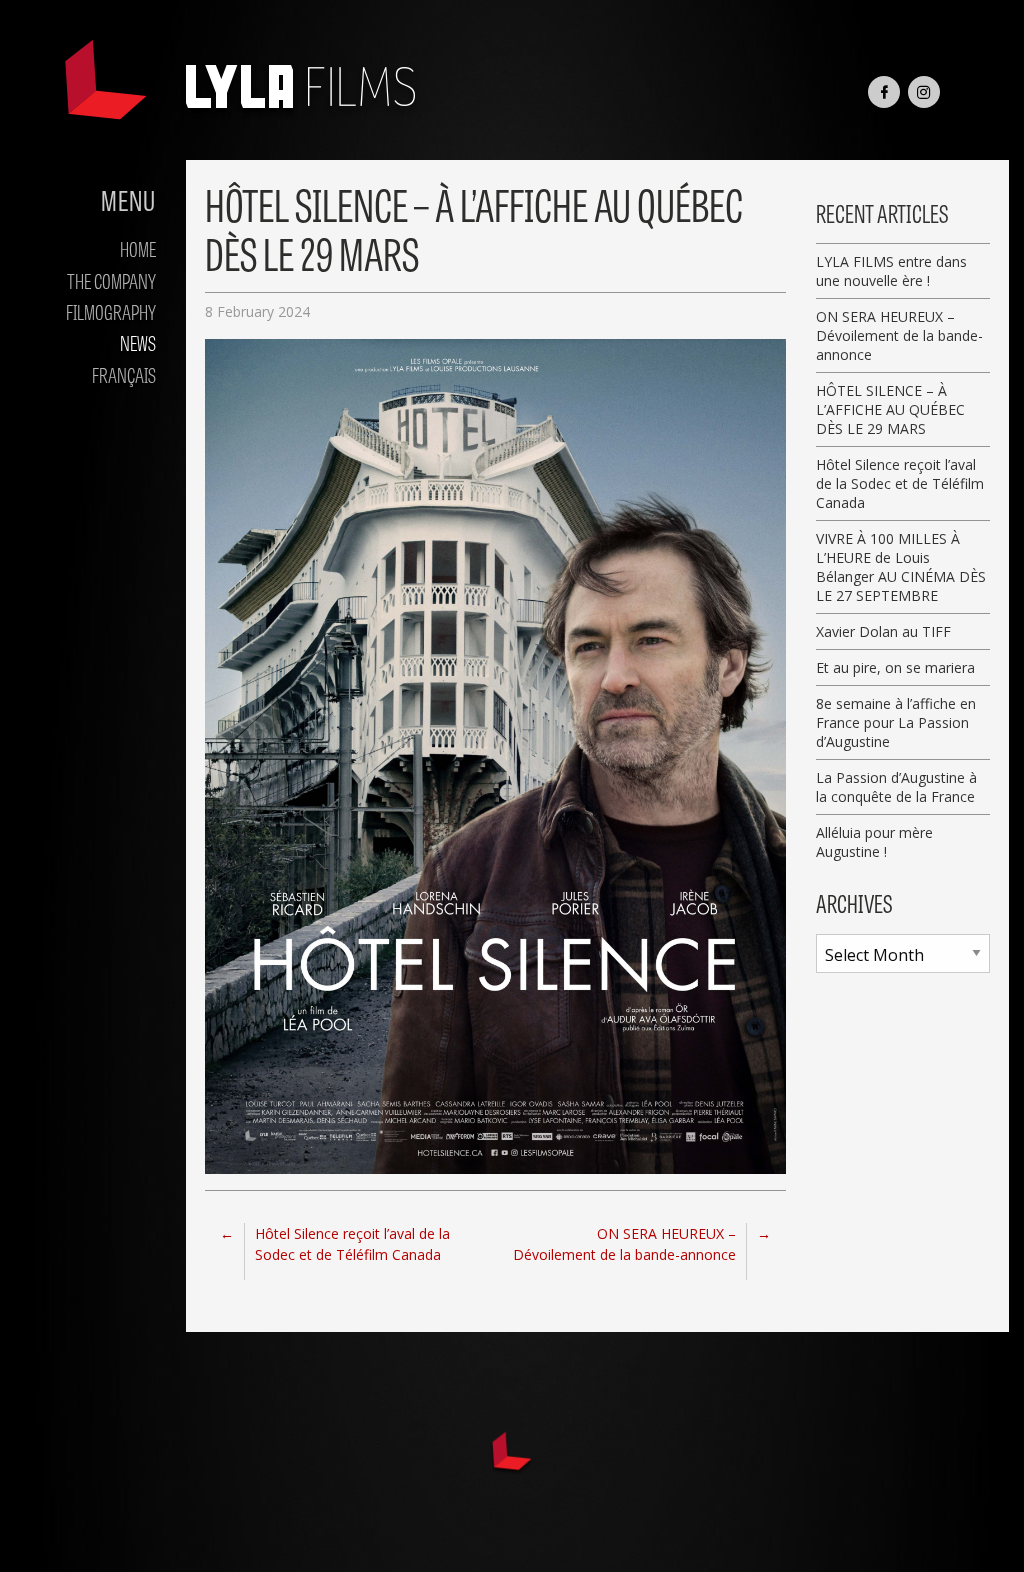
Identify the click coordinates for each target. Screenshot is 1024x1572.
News (138, 342)
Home (138, 248)
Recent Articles (882, 212)
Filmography (111, 311)
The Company (111, 280)
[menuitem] (85, 248)
